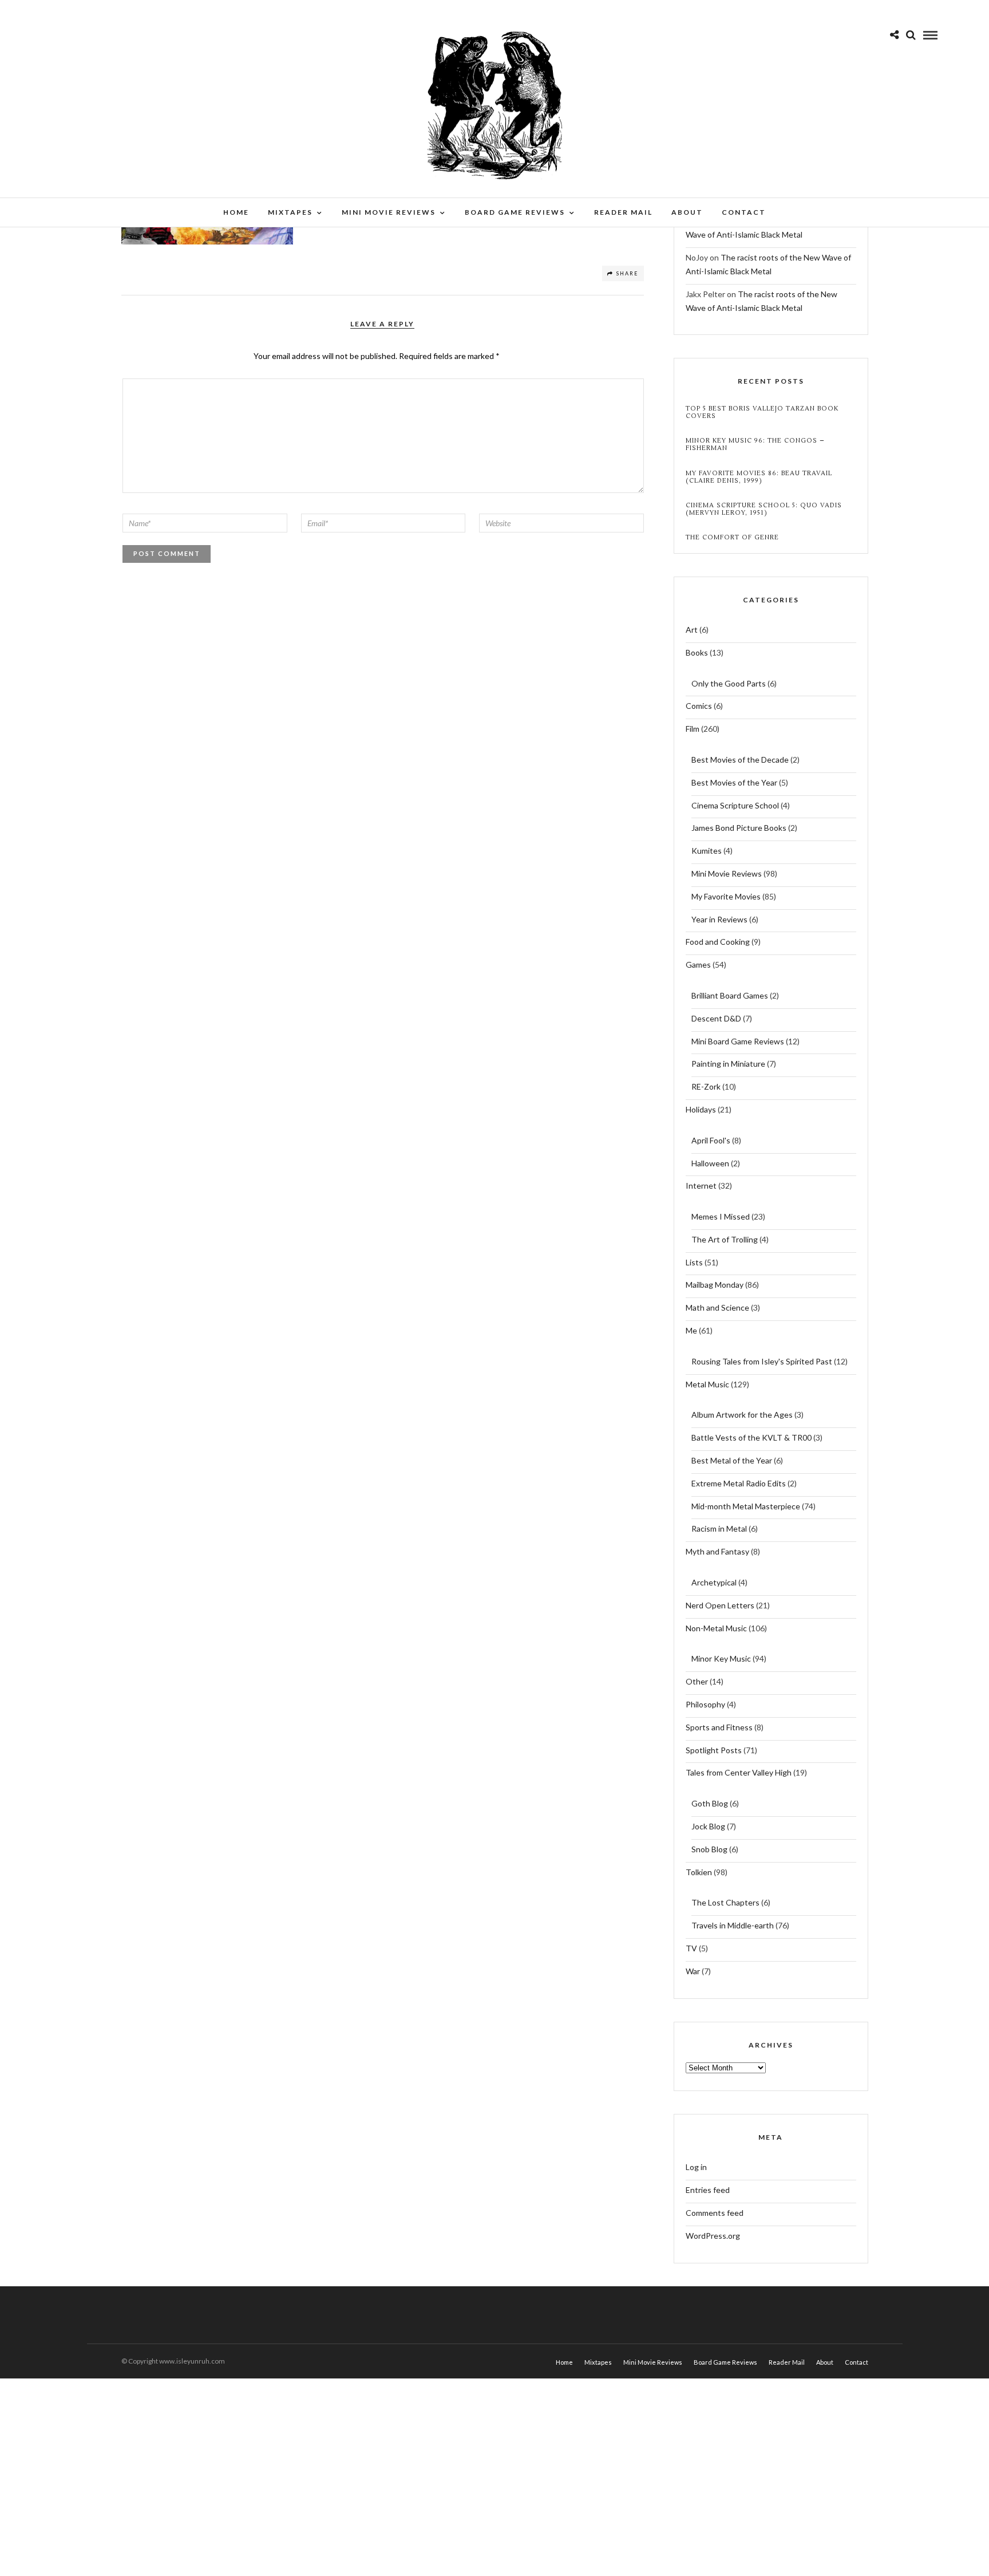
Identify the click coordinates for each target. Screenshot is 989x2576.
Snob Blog (709, 1849)
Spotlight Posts (714, 1750)
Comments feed (715, 2213)
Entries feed (708, 2190)
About (687, 212)
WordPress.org (713, 2236)
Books (697, 652)
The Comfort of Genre (732, 537)
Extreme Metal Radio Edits (739, 1483)
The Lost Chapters (725, 1902)
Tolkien (699, 1872)
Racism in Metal (719, 1528)
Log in (696, 2167)
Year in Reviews (719, 919)
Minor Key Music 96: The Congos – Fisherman (755, 444)
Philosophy (705, 1704)
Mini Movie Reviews (389, 212)
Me (691, 1330)
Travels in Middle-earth (733, 1925)
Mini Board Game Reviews (738, 1041)
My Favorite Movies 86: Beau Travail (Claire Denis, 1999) (759, 477)
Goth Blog (710, 1803)
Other (697, 1681)
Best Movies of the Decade (740, 760)
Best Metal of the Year (732, 1460)
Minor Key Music (721, 1658)
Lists (694, 1262)
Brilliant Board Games (730, 995)
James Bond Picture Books (739, 828)
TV (691, 1948)
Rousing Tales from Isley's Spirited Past (762, 1361)
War (693, 1971)
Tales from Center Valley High (739, 1772)
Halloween (710, 1163)
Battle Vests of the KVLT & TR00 (751, 1437)
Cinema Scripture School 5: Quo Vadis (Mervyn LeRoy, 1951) (764, 509)
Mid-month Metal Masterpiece (746, 1506)
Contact (744, 212)
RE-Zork (706, 1086)
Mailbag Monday (715, 1285)
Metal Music (707, 1384)
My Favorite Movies (726, 896)
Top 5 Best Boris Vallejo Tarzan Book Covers (762, 412)
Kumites (707, 851)
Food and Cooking (718, 942)
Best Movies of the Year (734, 782)
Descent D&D (716, 1018)
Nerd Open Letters (720, 1605)
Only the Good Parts (729, 683)
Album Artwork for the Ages (742, 1415)
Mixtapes (290, 212)
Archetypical (714, 1582)
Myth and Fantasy (717, 1551)
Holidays (701, 1109)
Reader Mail (623, 212)
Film (693, 729)
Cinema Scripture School (735, 805)
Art (692, 630)
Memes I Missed (721, 1216)
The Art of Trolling (725, 1239)
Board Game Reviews (515, 212)
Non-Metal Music (716, 1628)
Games (698, 964)
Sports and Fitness (719, 1727)
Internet (701, 1186)
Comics (699, 706)
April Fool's (711, 1140)
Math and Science (717, 1307)
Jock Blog (708, 1826)
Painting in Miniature (728, 1064)
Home (236, 212)
